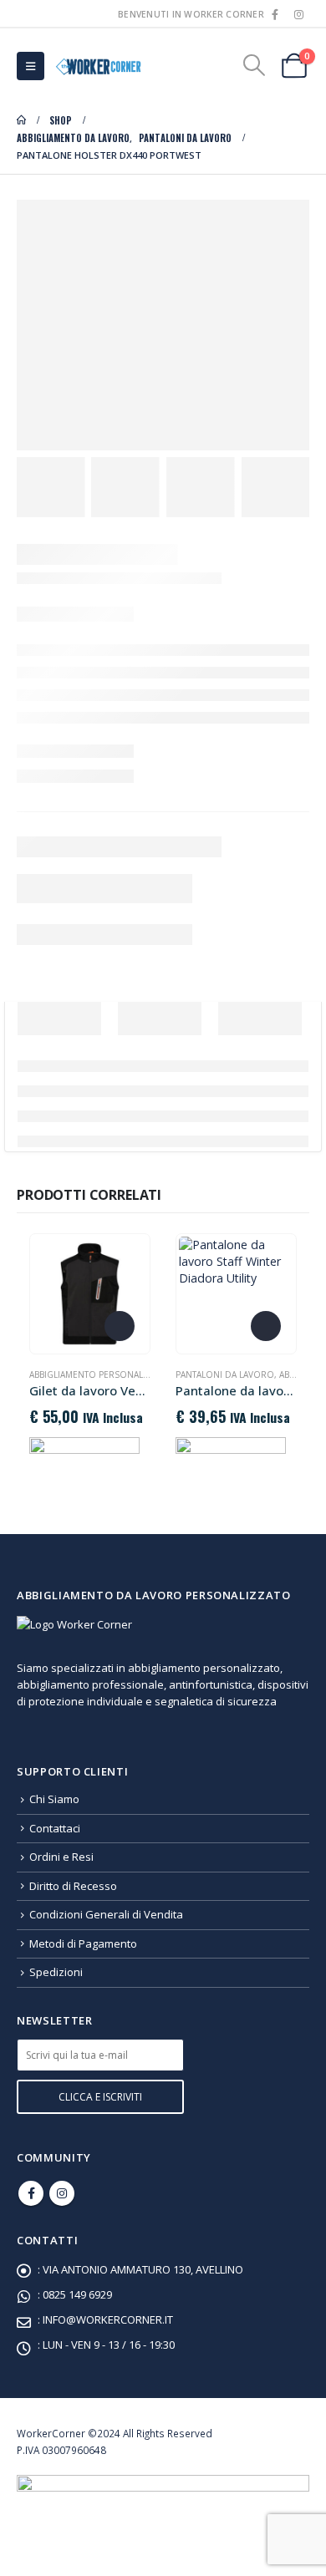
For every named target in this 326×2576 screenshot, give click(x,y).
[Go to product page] (89, 1293)
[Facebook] (275, 14)
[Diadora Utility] (84, 1454)
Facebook (31, 2193)
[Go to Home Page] (21, 120)
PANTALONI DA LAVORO (225, 1374)
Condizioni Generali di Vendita (106, 1914)
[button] (31, 66)
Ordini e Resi (61, 1857)
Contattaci (55, 1828)
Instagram (62, 2193)
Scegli (120, 1326)
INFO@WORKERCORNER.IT (108, 2319)
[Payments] (163, 2500)
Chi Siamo (54, 1799)
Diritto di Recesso (73, 1886)
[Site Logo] (97, 66)
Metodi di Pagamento (83, 1943)
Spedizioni (56, 1972)
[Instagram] (298, 14)
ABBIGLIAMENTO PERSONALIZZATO (102, 1374)
